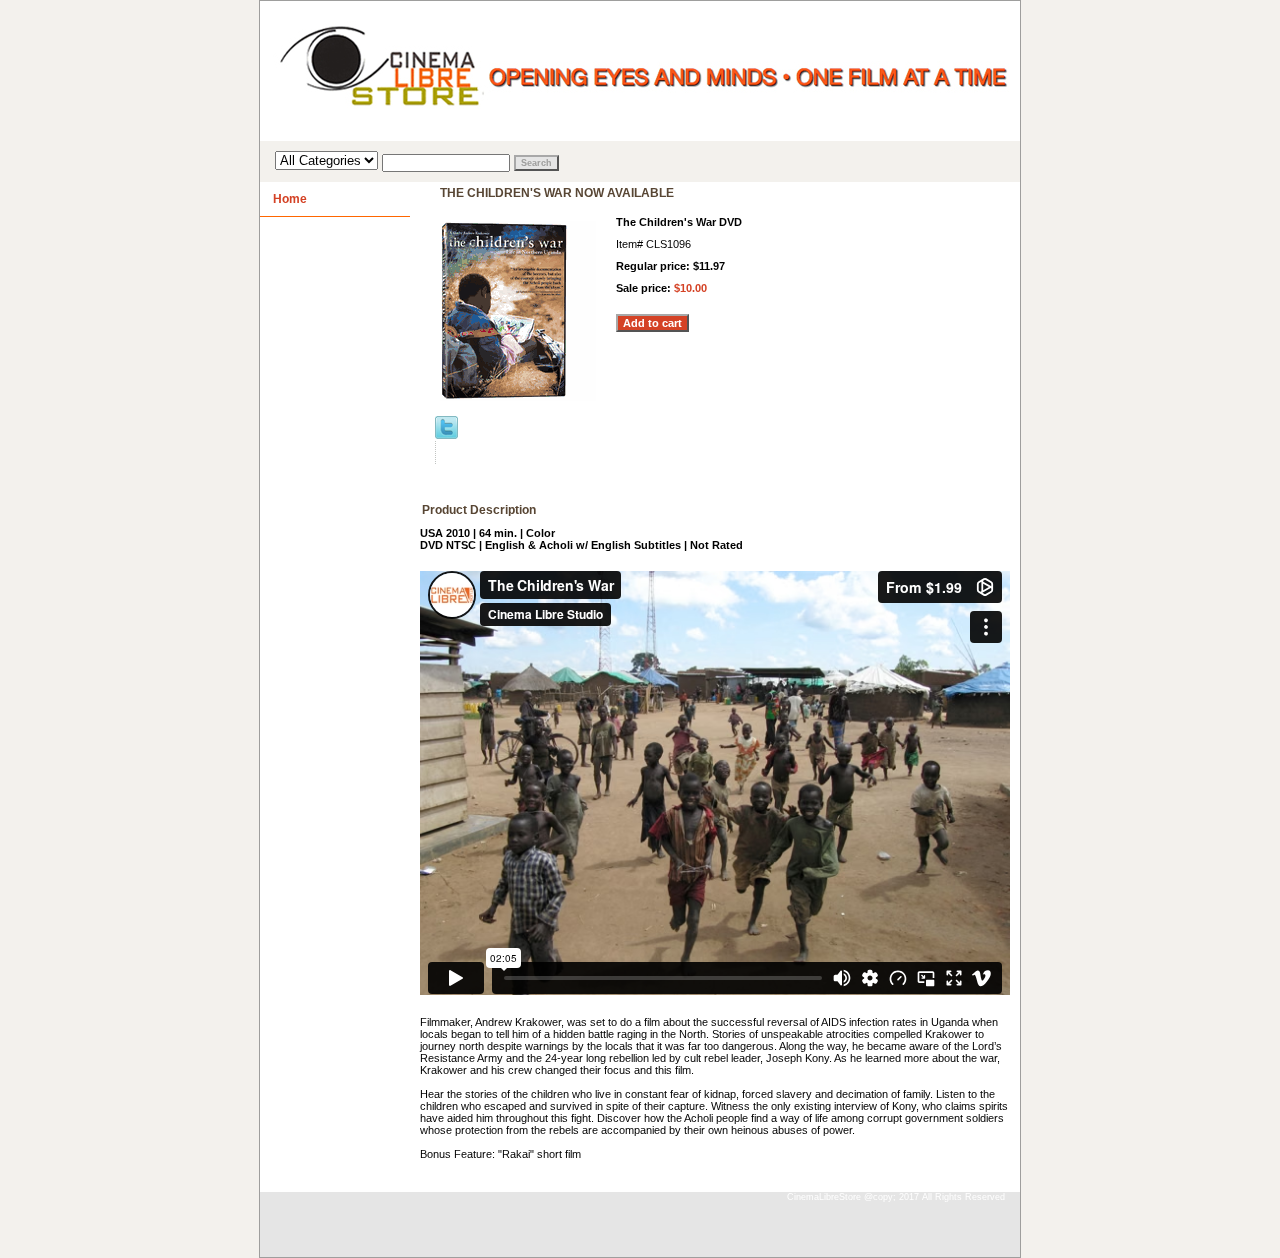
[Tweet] (446, 435)
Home (290, 199)
